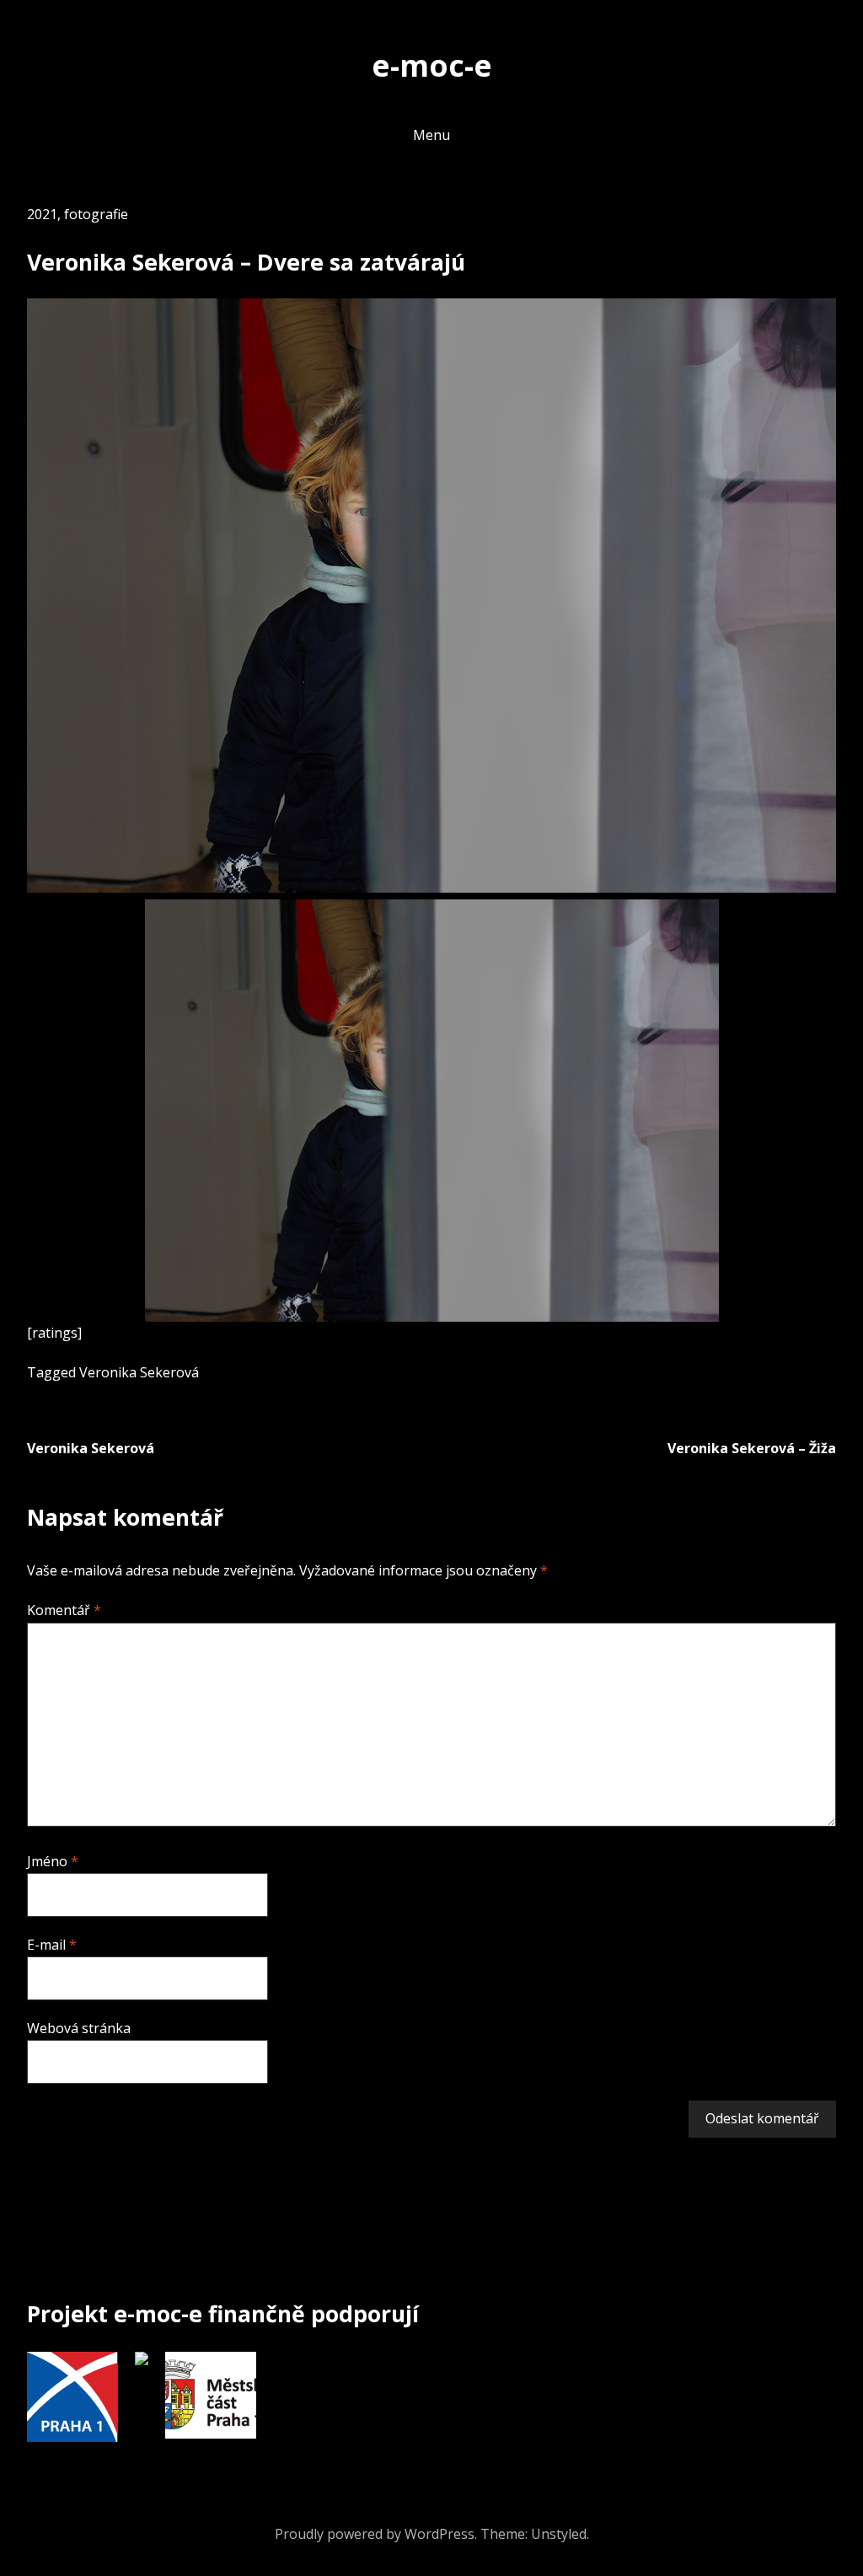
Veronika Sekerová (139, 1372)
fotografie (96, 214)
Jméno (53, 1861)
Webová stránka (79, 2028)
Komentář (64, 1610)
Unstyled (559, 2534)
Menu (431, 135)
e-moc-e (432, 65)
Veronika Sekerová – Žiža (752, 1448)
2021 (42, 214)
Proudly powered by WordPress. (376, 2534)
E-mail (52, 1945)
